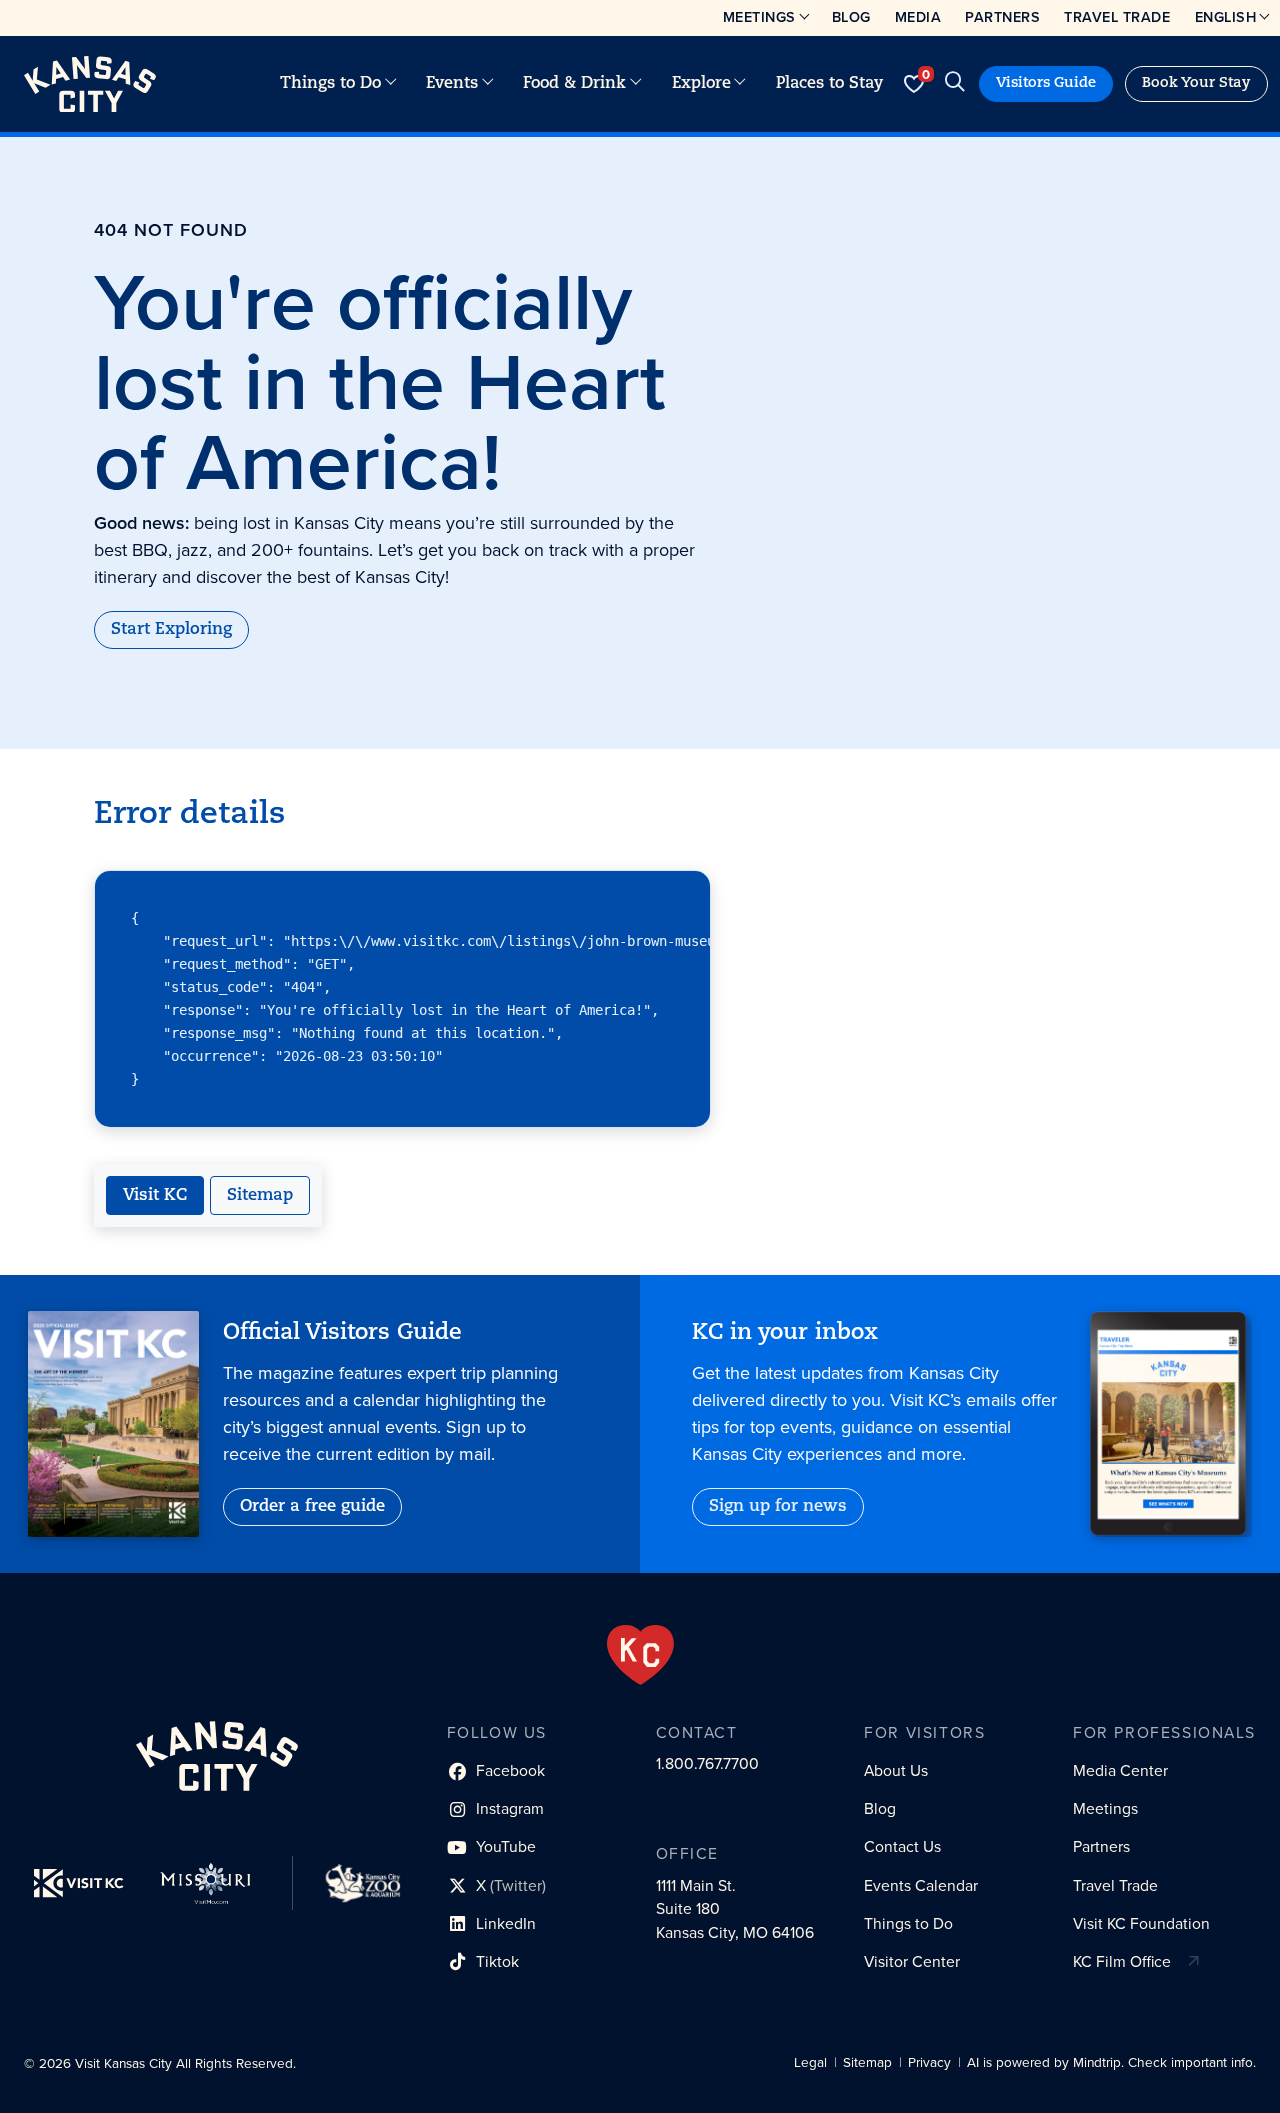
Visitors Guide (1046, 83)
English (1226, 17)
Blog (851, 17)
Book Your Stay (1196, 83)
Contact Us (902, 1846)
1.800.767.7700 (707, 1763)
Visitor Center (912, 1961)
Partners (1002, 17)
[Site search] (954, 84)
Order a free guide (312, 1507)
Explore (701, 84)
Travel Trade (1117, 17)
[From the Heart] (640, 1655)
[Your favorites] (913, 84)
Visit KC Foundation (1141, 1923)
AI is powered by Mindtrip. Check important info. (1111, 2062)
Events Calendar (921, 1885)
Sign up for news (778, 1507)
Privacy (929, 2062)
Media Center (1120, 1770)
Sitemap (260, 1196)
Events (452, 84)
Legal (810, 2062)
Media (918, 17)
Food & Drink (574, 84)
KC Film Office (1122, 1961)
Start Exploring (171, 630)
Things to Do (330, 84)
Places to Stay (829, 84)
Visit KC (155, 1196)
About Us (896, 1770)
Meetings (759, 17)
